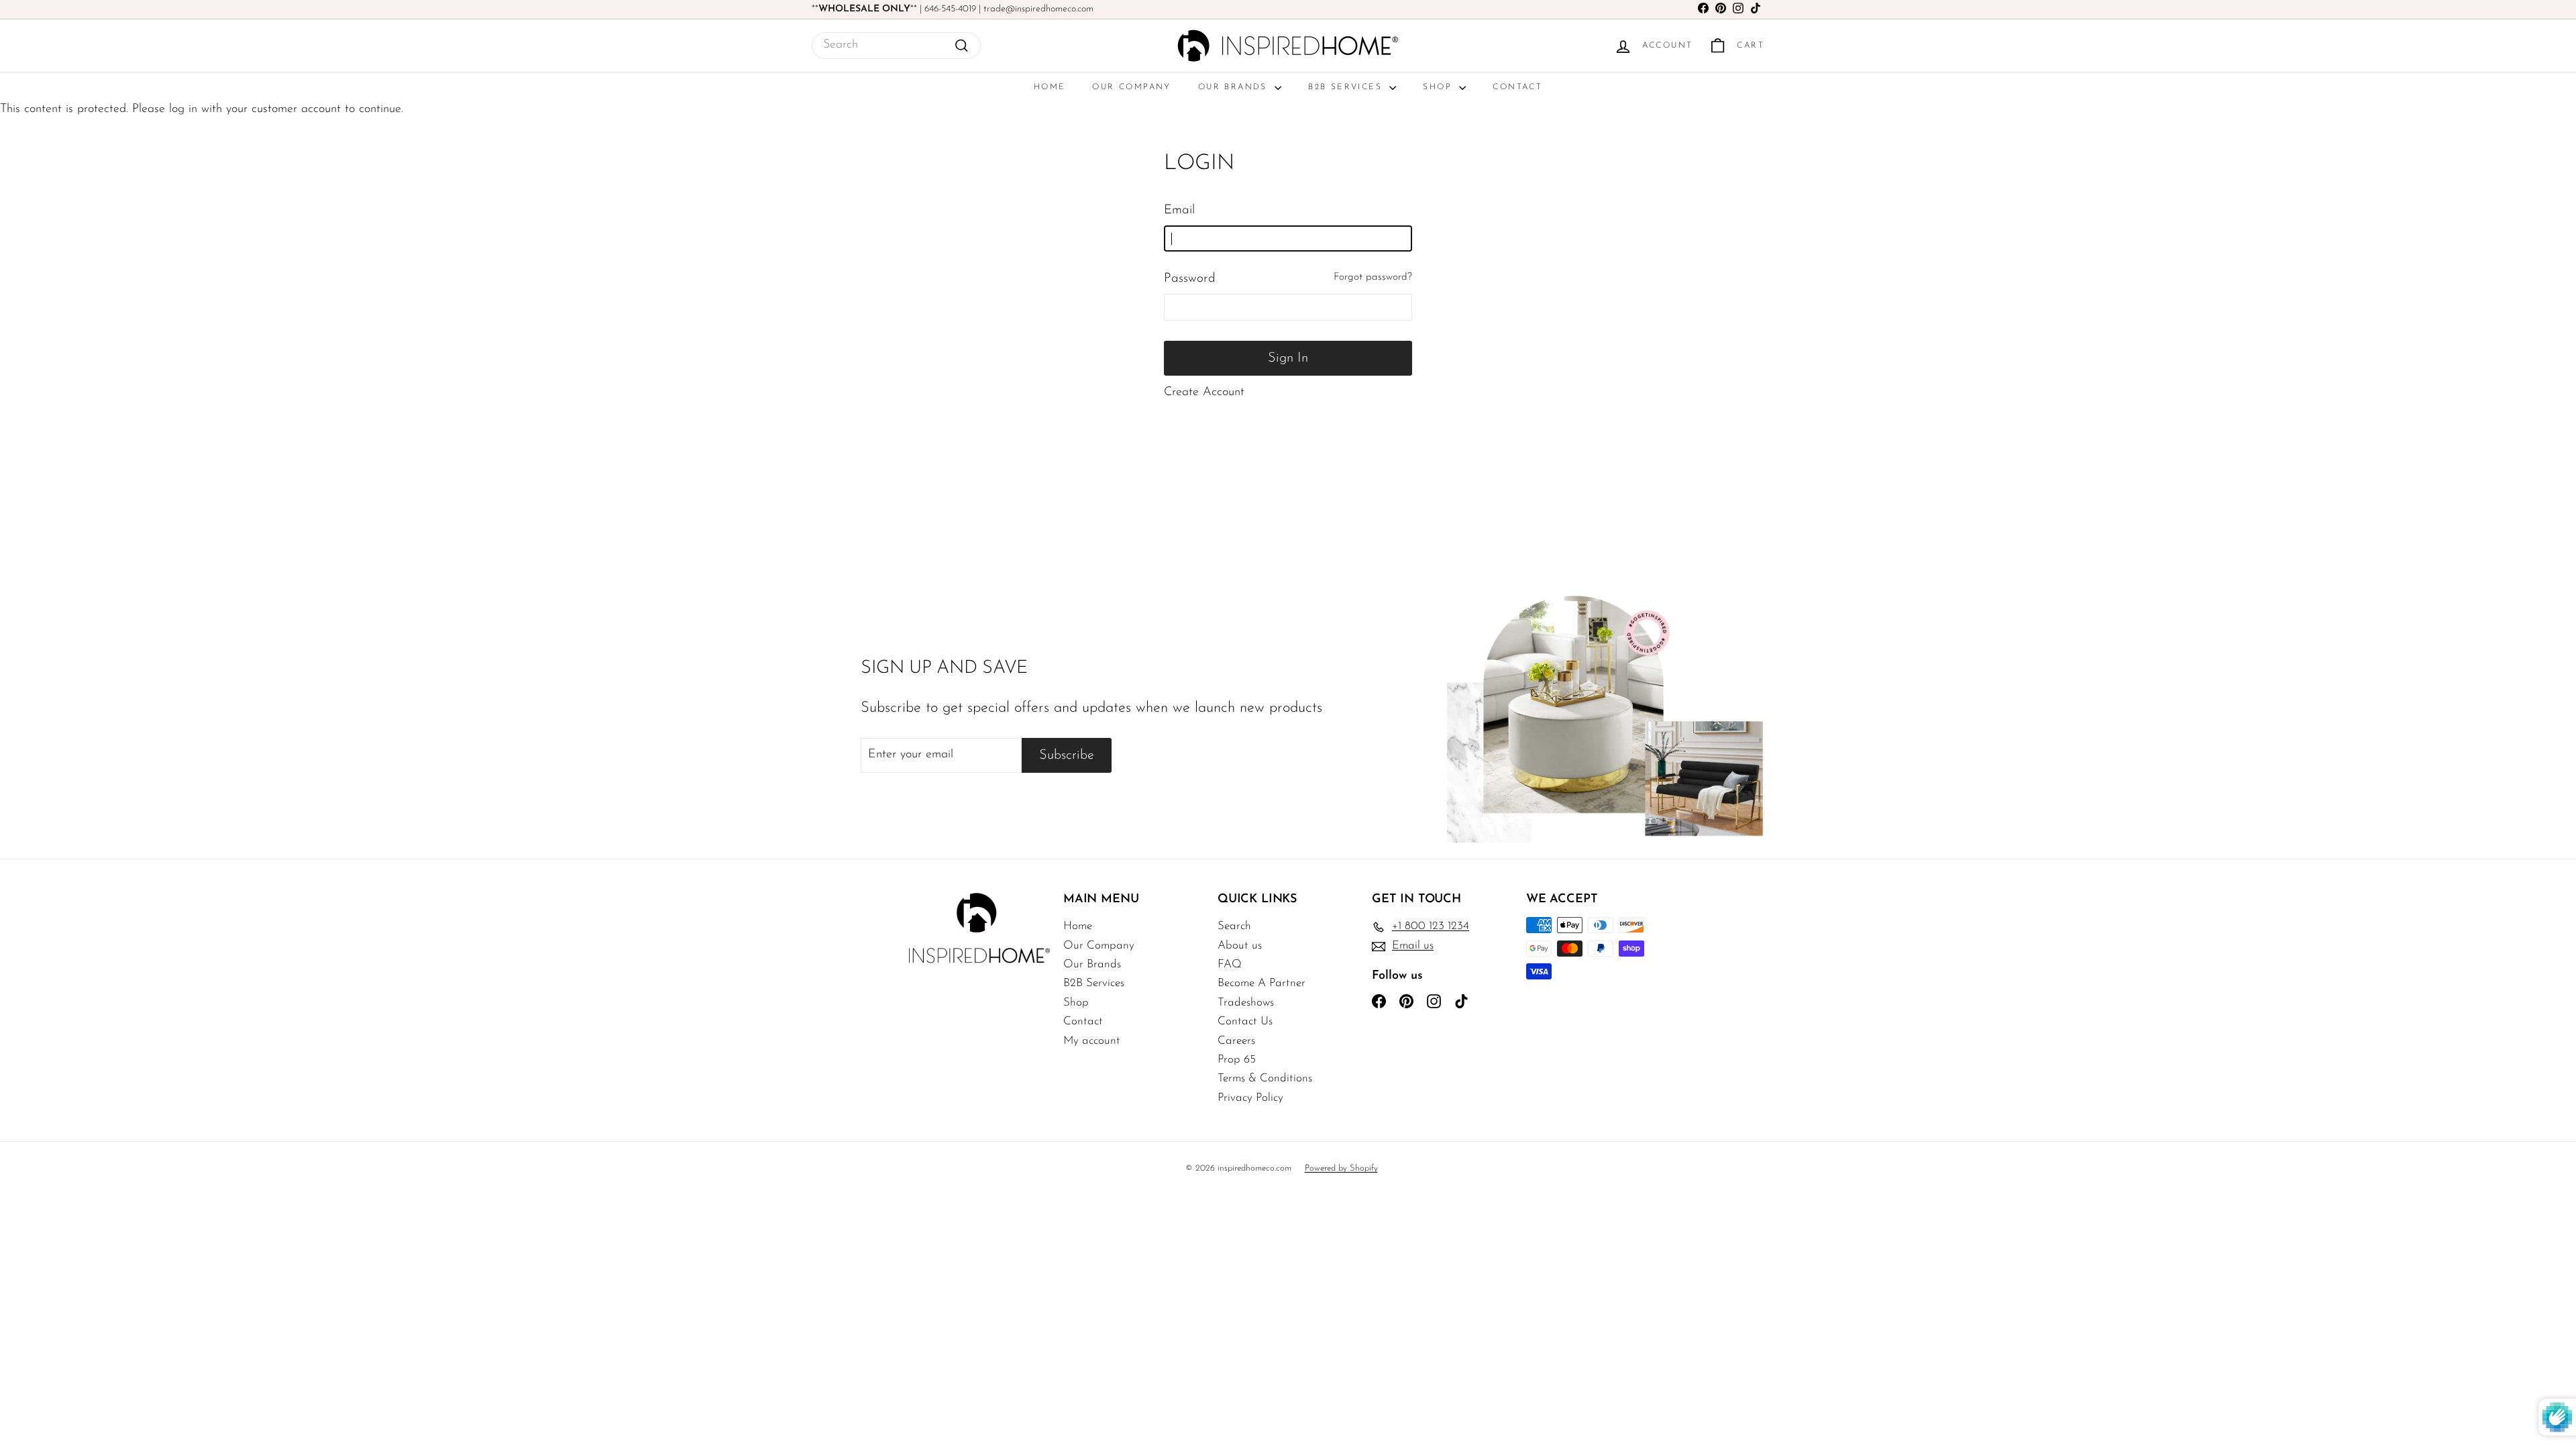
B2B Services (1347, 87)
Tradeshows (1246, 1003)
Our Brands (1235, 87)
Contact (1517, 87)
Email (1179, 210)
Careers (1236, 1041)
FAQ (1230, 964)
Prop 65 (1237, 1060)
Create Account (1204, 392)
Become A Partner (1262, 983)
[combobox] (896, 46)
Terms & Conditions (1265, 1078)
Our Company (1131, 87)
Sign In (1288, 358)
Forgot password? (1373, 277)
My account (1092, 1041)
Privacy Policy (1250, 1098)
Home (1050, 87)
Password (1190, 279)
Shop (1439, 87)
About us (1240, 946)
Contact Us (1245, 1021)
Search (1234, 926)
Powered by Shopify (1341, 1168)
